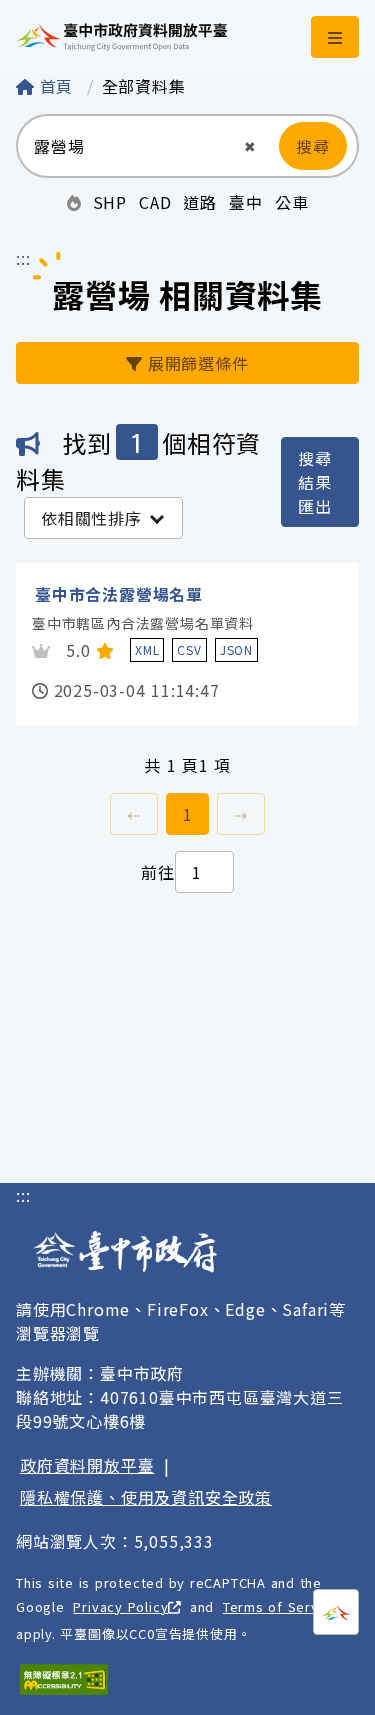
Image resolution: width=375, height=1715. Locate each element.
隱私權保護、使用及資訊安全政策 (146, 1497)
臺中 (246, 202)
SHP (110, 202)
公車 (292, 202)
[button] (250, 146)
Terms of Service (281, 1606)
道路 (200, 202)
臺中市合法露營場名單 (119, 594)
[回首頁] (121, 37)
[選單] (335, 37)
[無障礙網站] (64, 1679)
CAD (155, 202)
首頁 (56, 86)
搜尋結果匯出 (315, 482)
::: (23, 258)
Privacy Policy (120, 1606)
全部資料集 (144, 86)
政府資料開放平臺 (87, 1465)
